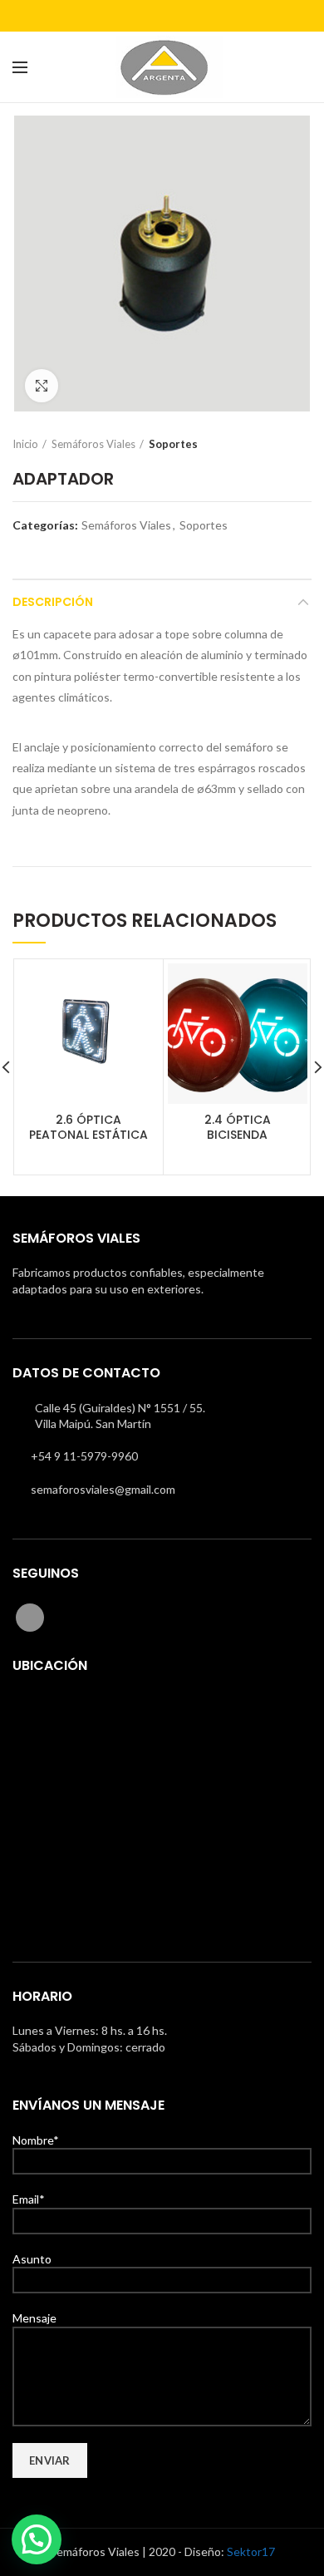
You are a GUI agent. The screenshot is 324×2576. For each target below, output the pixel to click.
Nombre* (36, 2140)
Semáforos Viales (93, 444)
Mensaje (34, 2318)
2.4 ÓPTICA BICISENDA (238, 1127)
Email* (29, 2199)
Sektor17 (251, 2551)
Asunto (32, 2259)
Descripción (53, 602)
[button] (37, 2539)
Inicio (25, 444)
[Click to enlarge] (42, 386)
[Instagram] (162, 16)
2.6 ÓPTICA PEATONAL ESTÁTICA (88, 1127)
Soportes (173, 444)
